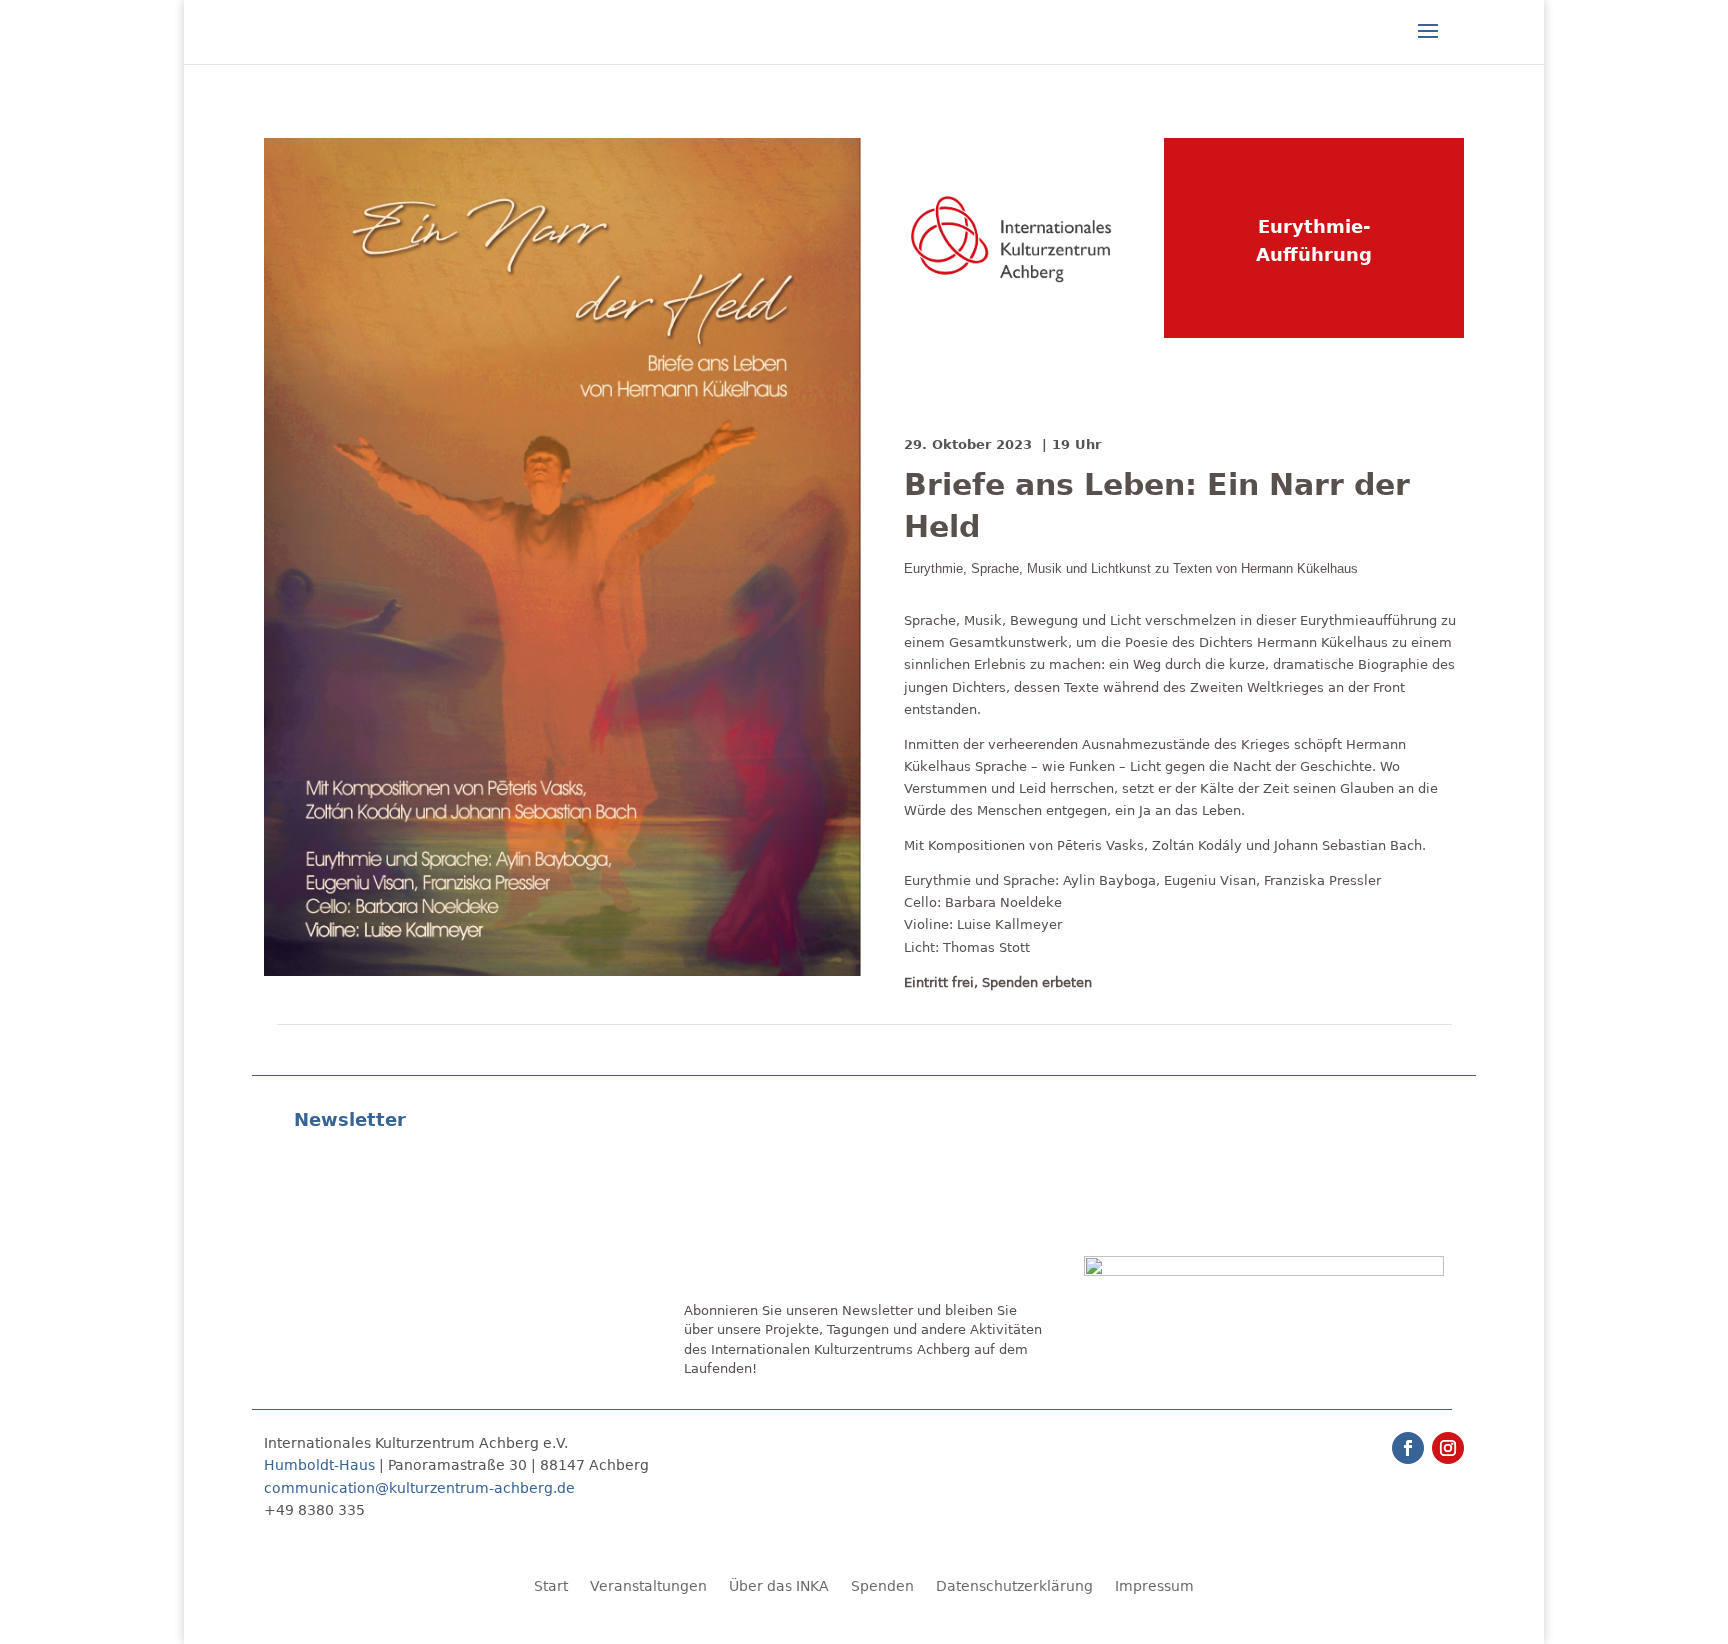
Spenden (882, 1586)
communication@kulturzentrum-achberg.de (419, 1488)
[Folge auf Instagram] (1448, 1448)
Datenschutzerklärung (1014, 1586)
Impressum (1154, 1586)
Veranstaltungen (648, 1586)
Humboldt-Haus (319, 1465)
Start (551, 1586)
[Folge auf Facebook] (1408, 1448)
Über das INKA (779, 1586)
